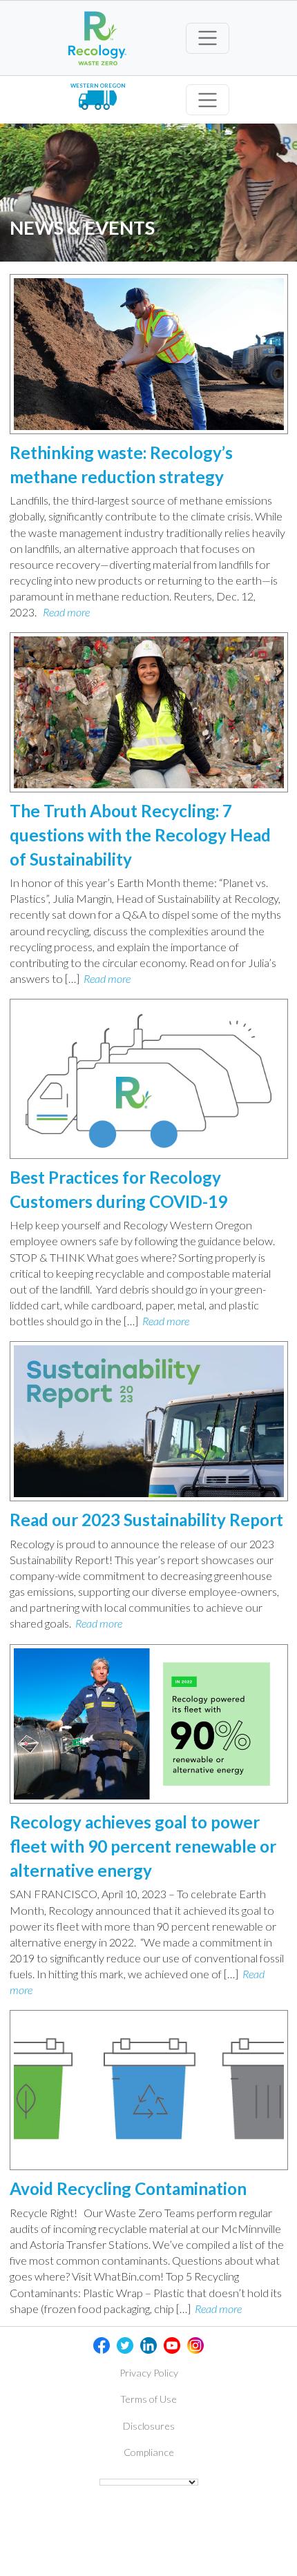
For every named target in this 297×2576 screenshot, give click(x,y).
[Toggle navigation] (208, 38)
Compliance (149, 2452)
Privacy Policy (149, 2373)
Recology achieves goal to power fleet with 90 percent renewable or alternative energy (143, 1846)
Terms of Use (148, 2399)
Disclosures (149, 2426)
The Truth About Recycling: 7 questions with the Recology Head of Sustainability (140, 835)
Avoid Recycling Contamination (128, 2188)
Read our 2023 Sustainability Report (146, 1520)
